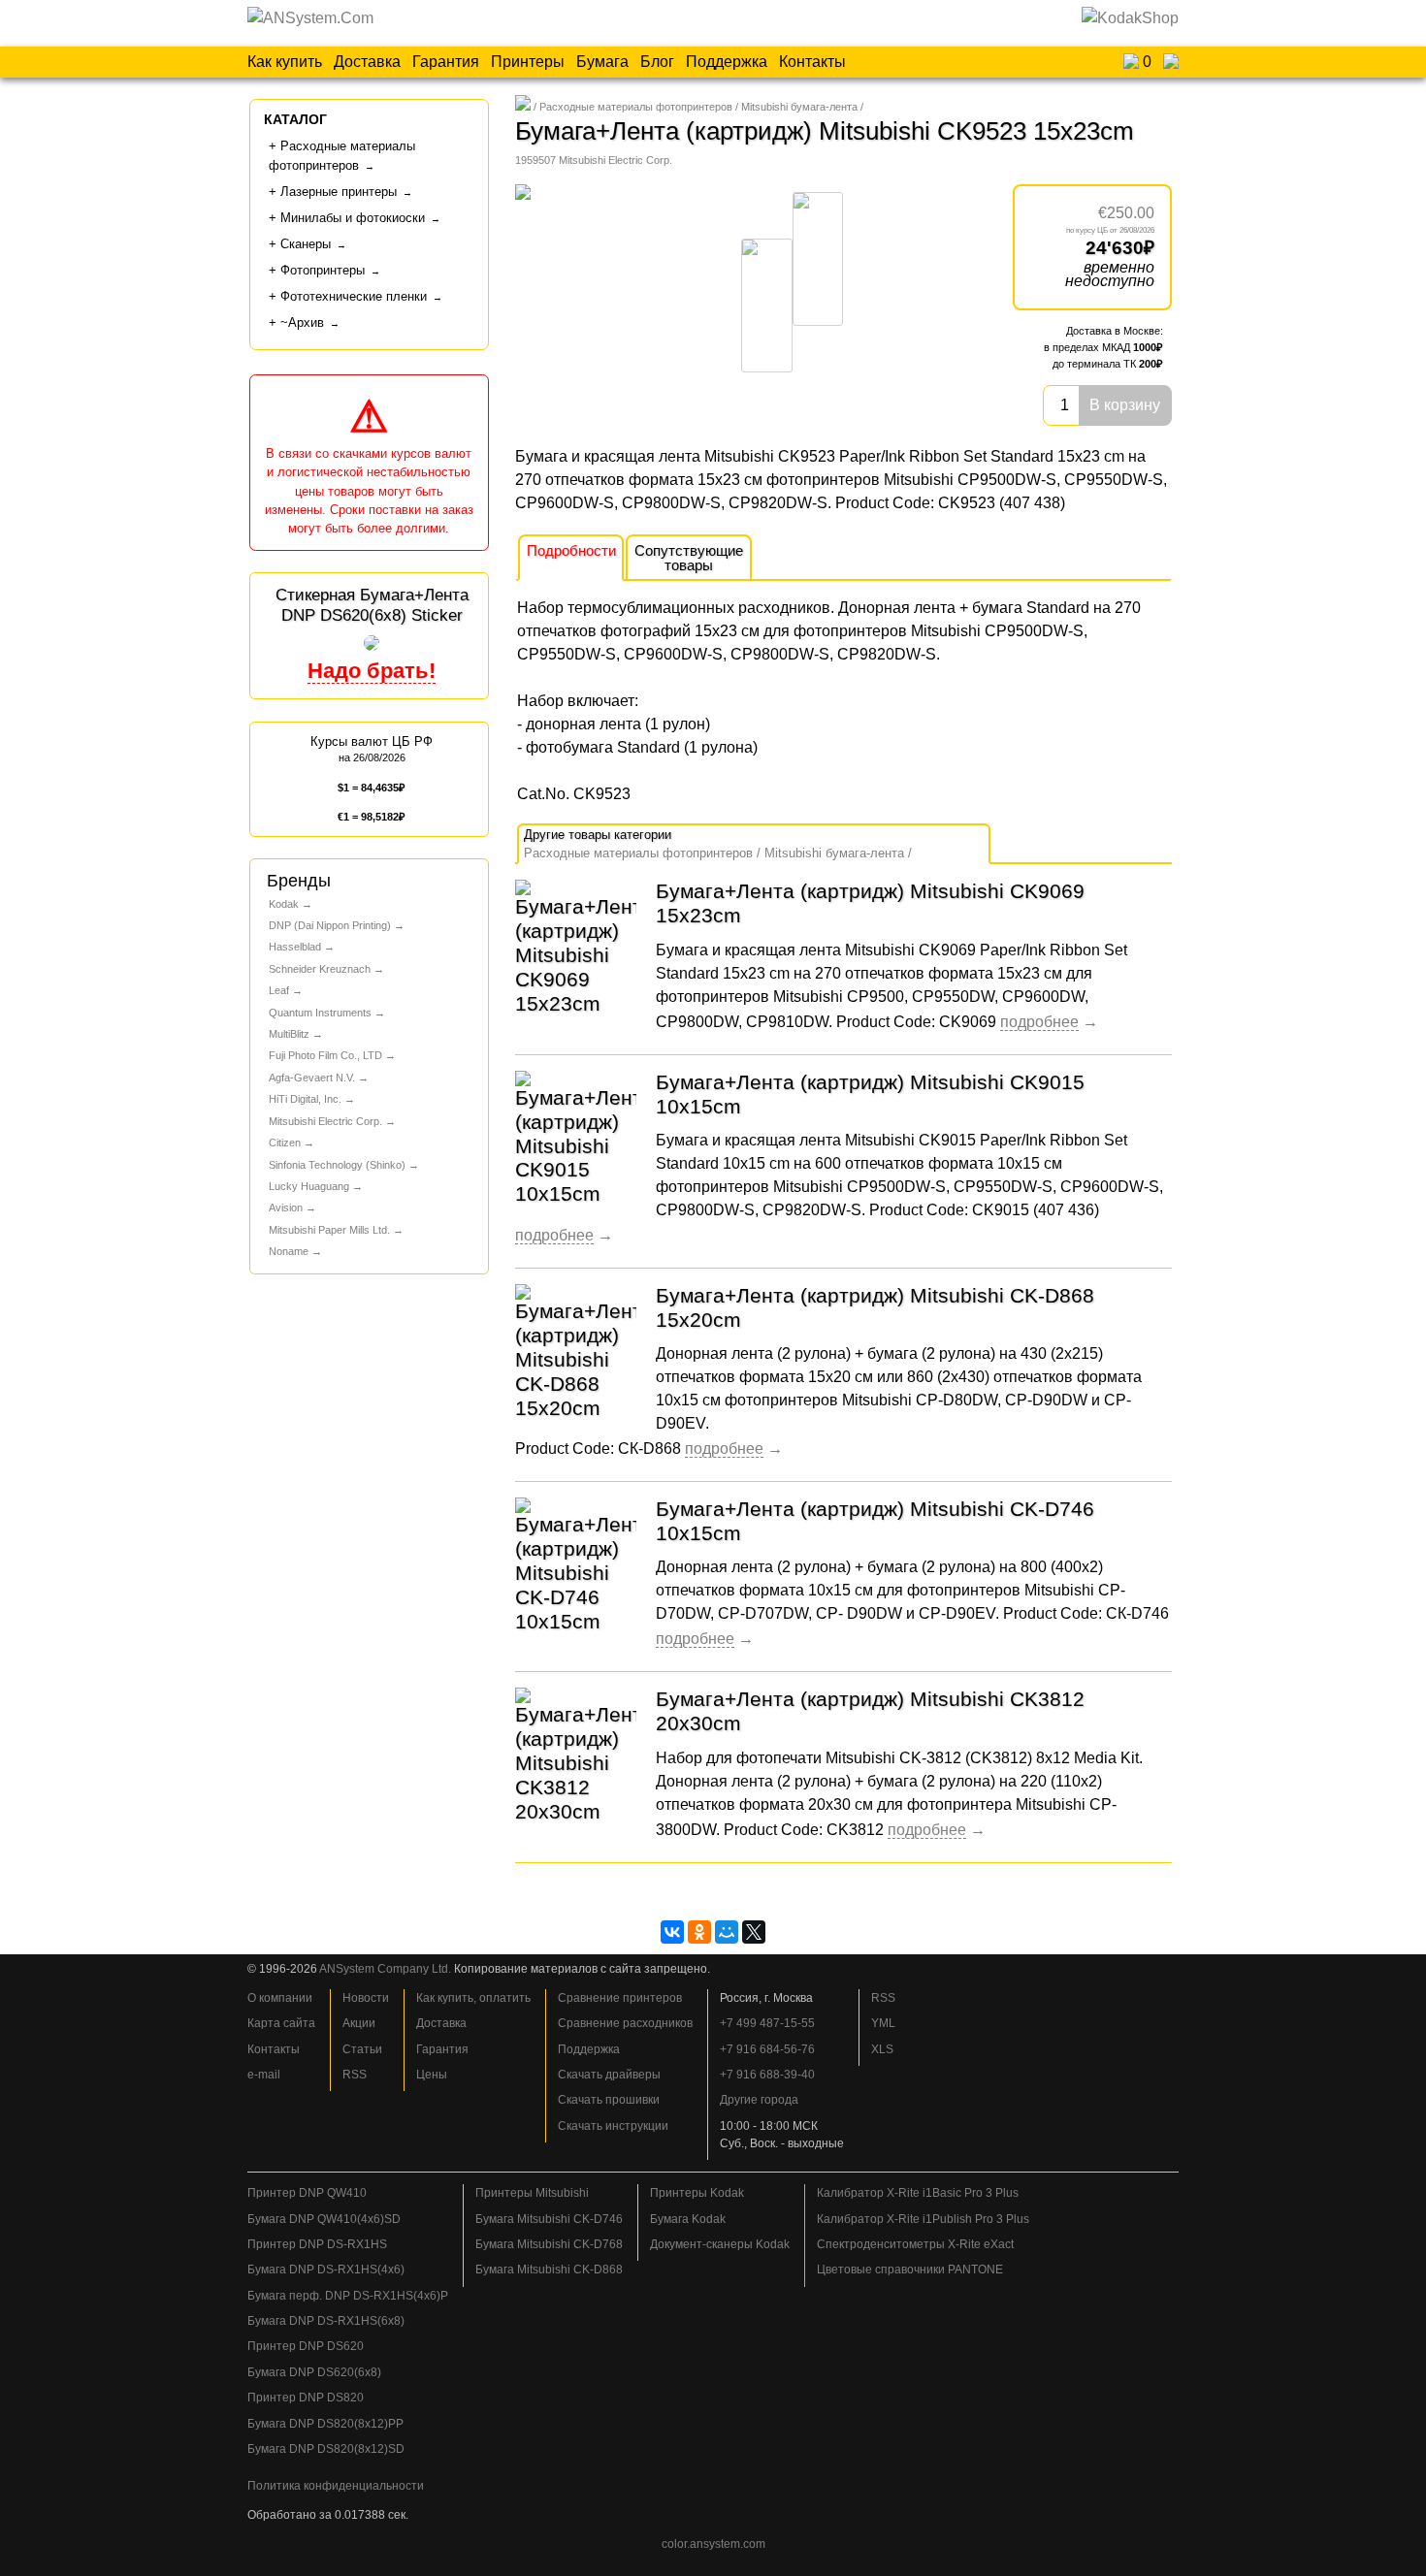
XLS (882, 2049)
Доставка (367, 62)
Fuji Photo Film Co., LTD (325, 1055)
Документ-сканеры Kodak (720, 2244)
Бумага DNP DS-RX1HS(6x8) (326, 2321)
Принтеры (528, 62)
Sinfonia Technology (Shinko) (337, 1165)
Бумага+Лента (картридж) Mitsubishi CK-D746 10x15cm (875, 1521)
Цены (432, 2075)
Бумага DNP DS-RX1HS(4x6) (326, 2270)
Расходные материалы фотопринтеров (636, 107)
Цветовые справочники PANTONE (910, 2270)
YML (883, 2023)
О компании (280, 1998)
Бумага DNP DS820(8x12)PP (325, 2424)
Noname (289, 1251)
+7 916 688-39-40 (767, 2075)
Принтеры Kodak (697, 2193)
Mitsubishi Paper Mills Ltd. (329, 1230)
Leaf (279, 990)
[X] (754, 1932)
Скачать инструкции (613, 2126)
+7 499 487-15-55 (767, 2023)
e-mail (264, 2075)
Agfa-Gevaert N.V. (312, 1078)
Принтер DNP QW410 (307, 2193)
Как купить (285, 62)
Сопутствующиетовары (689, 558)
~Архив (302, 322)
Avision (286, 1207)
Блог (657, 62)
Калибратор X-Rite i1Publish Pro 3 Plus (923, 2219)
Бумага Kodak (688, 2219)
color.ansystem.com (713, 2544)
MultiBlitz (289, 1034)
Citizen (285, 1143)
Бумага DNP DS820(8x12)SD (326, 2449)
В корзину (1125, 405)
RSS (355, 2075)
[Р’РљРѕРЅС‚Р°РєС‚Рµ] (672, 1932)
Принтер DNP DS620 (306, 2346)
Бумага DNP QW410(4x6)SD (324, 2219)
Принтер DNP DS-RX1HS (317, 2244)
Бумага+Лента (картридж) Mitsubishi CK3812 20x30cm (870, 1711)
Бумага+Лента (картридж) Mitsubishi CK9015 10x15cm (870, 1094)
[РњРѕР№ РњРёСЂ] (727, 1932)
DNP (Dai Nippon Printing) (330, 925)
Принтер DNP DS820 (306, 2398)
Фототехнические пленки (354, 296)
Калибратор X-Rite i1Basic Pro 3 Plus (918, 2193)
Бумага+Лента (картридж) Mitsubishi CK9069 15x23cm (870, 903)
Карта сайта (281, 2023)
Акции (359, 2023)
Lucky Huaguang (309, 1186)
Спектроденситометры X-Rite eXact (915, 2244)
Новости (366, 1998)
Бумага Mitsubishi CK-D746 (549, 2219)
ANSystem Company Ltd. (385, 1969)
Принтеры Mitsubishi (532, 2193)
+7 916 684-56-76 (767, 2049)
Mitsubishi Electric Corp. (325, 1121)
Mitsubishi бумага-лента (799, 107)
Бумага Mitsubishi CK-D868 (549, 2270)
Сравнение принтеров (620, 1998)
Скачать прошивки (609, 2100)
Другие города (759, 2100)
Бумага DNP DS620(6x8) (314, 2372)
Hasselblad (295, 947)
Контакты (812, 62)
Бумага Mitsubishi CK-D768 (549, 2244)
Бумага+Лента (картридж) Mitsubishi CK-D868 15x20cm (875, 1307)
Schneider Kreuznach (320, 969)
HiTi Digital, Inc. (305, 1099)
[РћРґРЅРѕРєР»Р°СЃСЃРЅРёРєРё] (699, 1932)
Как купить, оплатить (473, 1998)
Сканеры (306, 244)
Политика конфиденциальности (336, 2486)
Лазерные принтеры (339, 192)
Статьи (362, 2049)
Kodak (284, 904)
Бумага (602, 62)
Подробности (571, 550)
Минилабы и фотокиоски (353, 218)
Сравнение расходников (625, 2023)
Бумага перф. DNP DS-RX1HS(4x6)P (348, 2296)
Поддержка (727, 62)
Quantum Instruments (320, 1013)
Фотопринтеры (323, 270)
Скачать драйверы (609, 2075)
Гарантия (446, 62)
